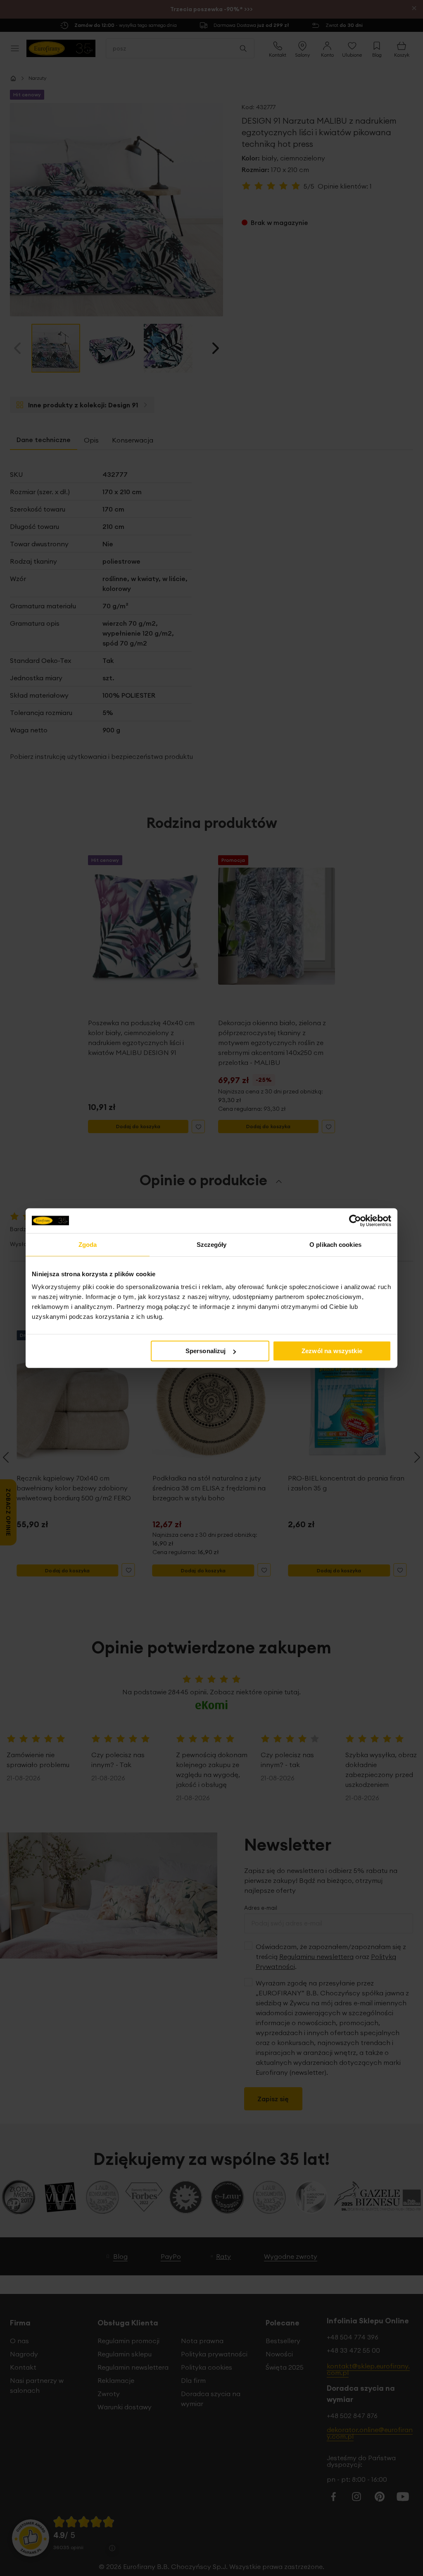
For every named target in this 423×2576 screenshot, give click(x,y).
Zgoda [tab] (88, 1244)
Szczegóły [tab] (212, 1244)
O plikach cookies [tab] (335, 1244)
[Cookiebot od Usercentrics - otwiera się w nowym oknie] (355, 1220)
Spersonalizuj (206, 1351)
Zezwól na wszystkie (332, 1351)
